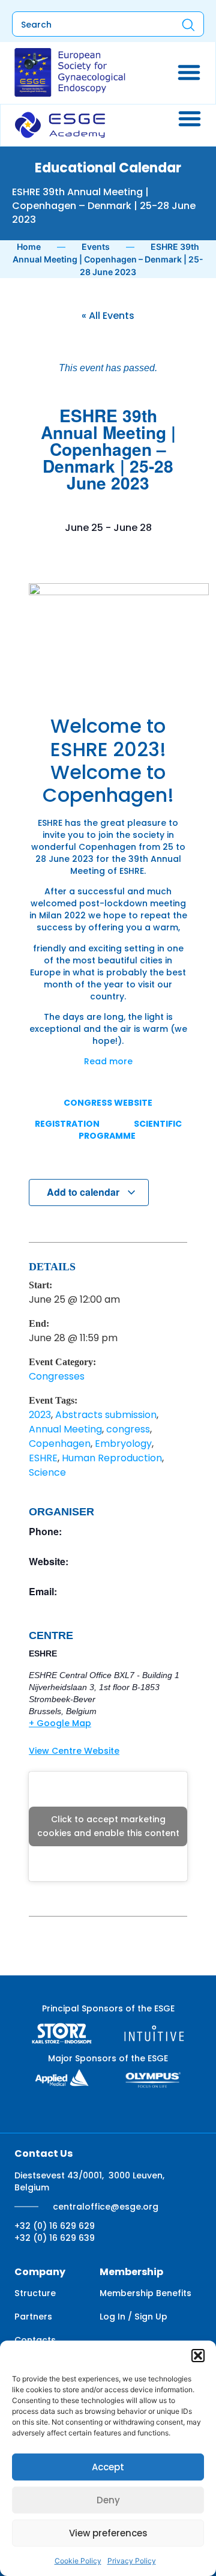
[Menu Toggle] (189, 72)
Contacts (35, 2340)
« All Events (108, 316)
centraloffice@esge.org (106, 2207)
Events (96, 247)
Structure (35, 2293)
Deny (108, 2500)
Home (29, 247)
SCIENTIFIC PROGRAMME (130, 1130)
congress (128, 1429)
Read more (108, 1061)
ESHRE (43, 1458)
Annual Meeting (65, 1429)
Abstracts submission (106, 1415)
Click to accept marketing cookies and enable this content (108, 1826)
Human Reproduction (112, 1458)
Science (47, 1472)
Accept (108, 2467)
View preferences (108, 2533)
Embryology (123, 1444)
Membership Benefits (145, 2293)
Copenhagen (60, 1444)
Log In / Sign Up (133, 2317)
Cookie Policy (78, 2561)
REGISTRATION (67, 1124)
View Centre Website (74, 1751)
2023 (40, 1415)
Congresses (57, 1376)
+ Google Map (60, 1723)
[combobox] (86, 25)
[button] (198, 2356)
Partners (33, 2317)
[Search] (188, 25)
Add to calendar (84, 1192)
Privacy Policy (132, 2561)
